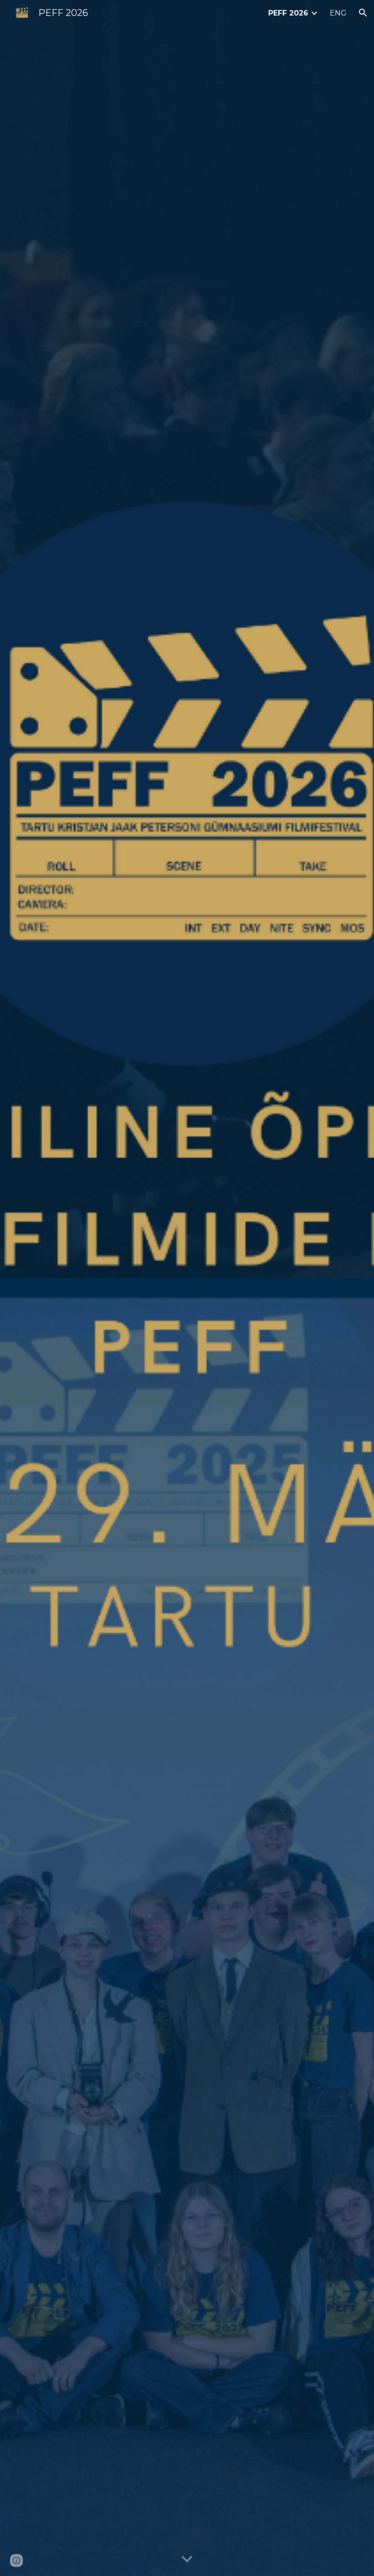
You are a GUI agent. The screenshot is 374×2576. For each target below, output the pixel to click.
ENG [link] (338, 13)
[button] (363, 13)
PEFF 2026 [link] (288, 13)
